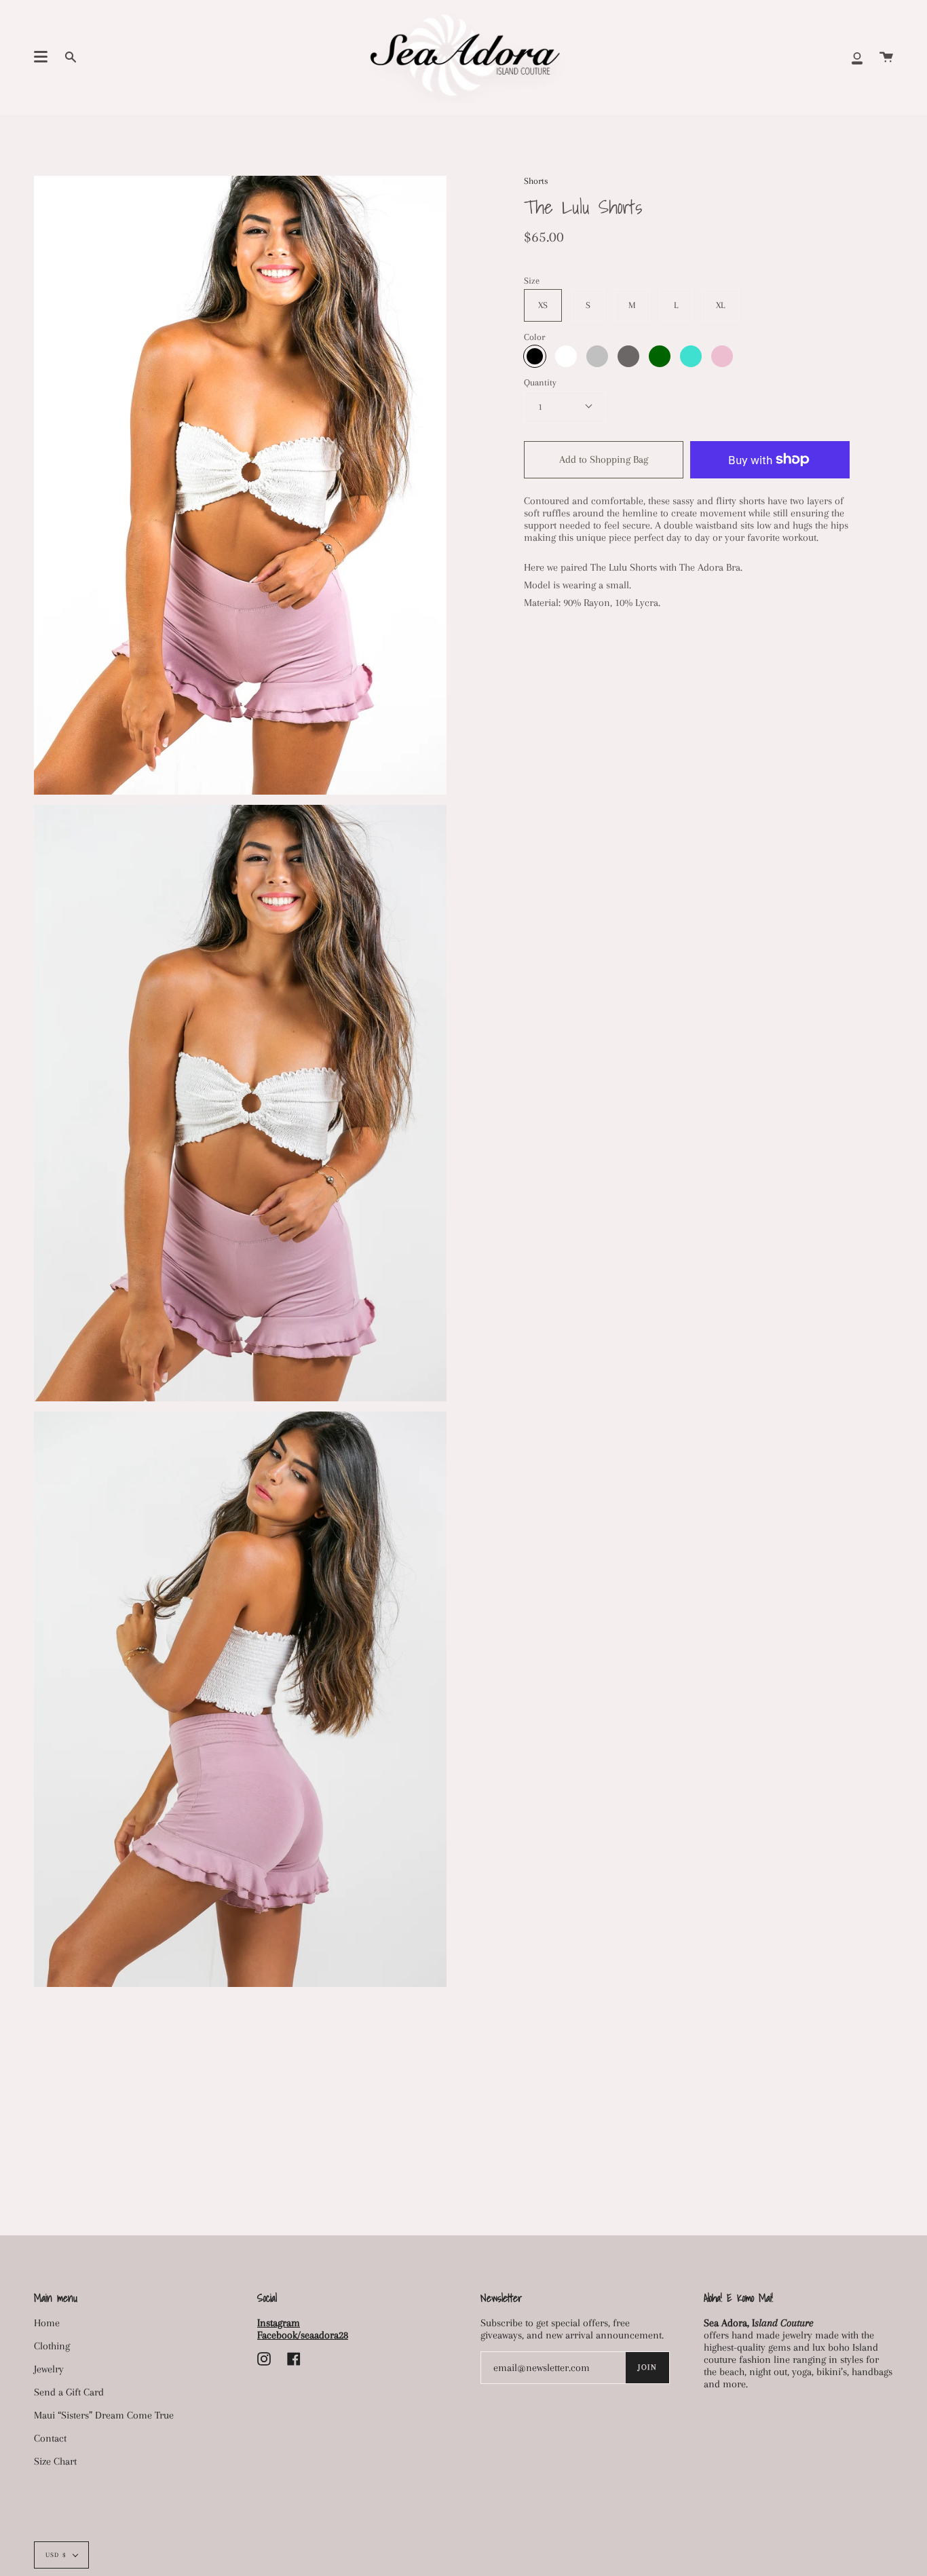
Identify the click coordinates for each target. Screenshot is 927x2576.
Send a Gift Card (69, 2392)
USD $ (56, 2555)
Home (47, 2323)
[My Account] (857, 57)
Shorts (536, 181)
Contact (50, 2438)
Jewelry (49, 2369)
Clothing (52, 2346)
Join (647, 2367)
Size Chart (55, 2461)
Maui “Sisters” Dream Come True (104, 2415)
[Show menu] (41, 57)
